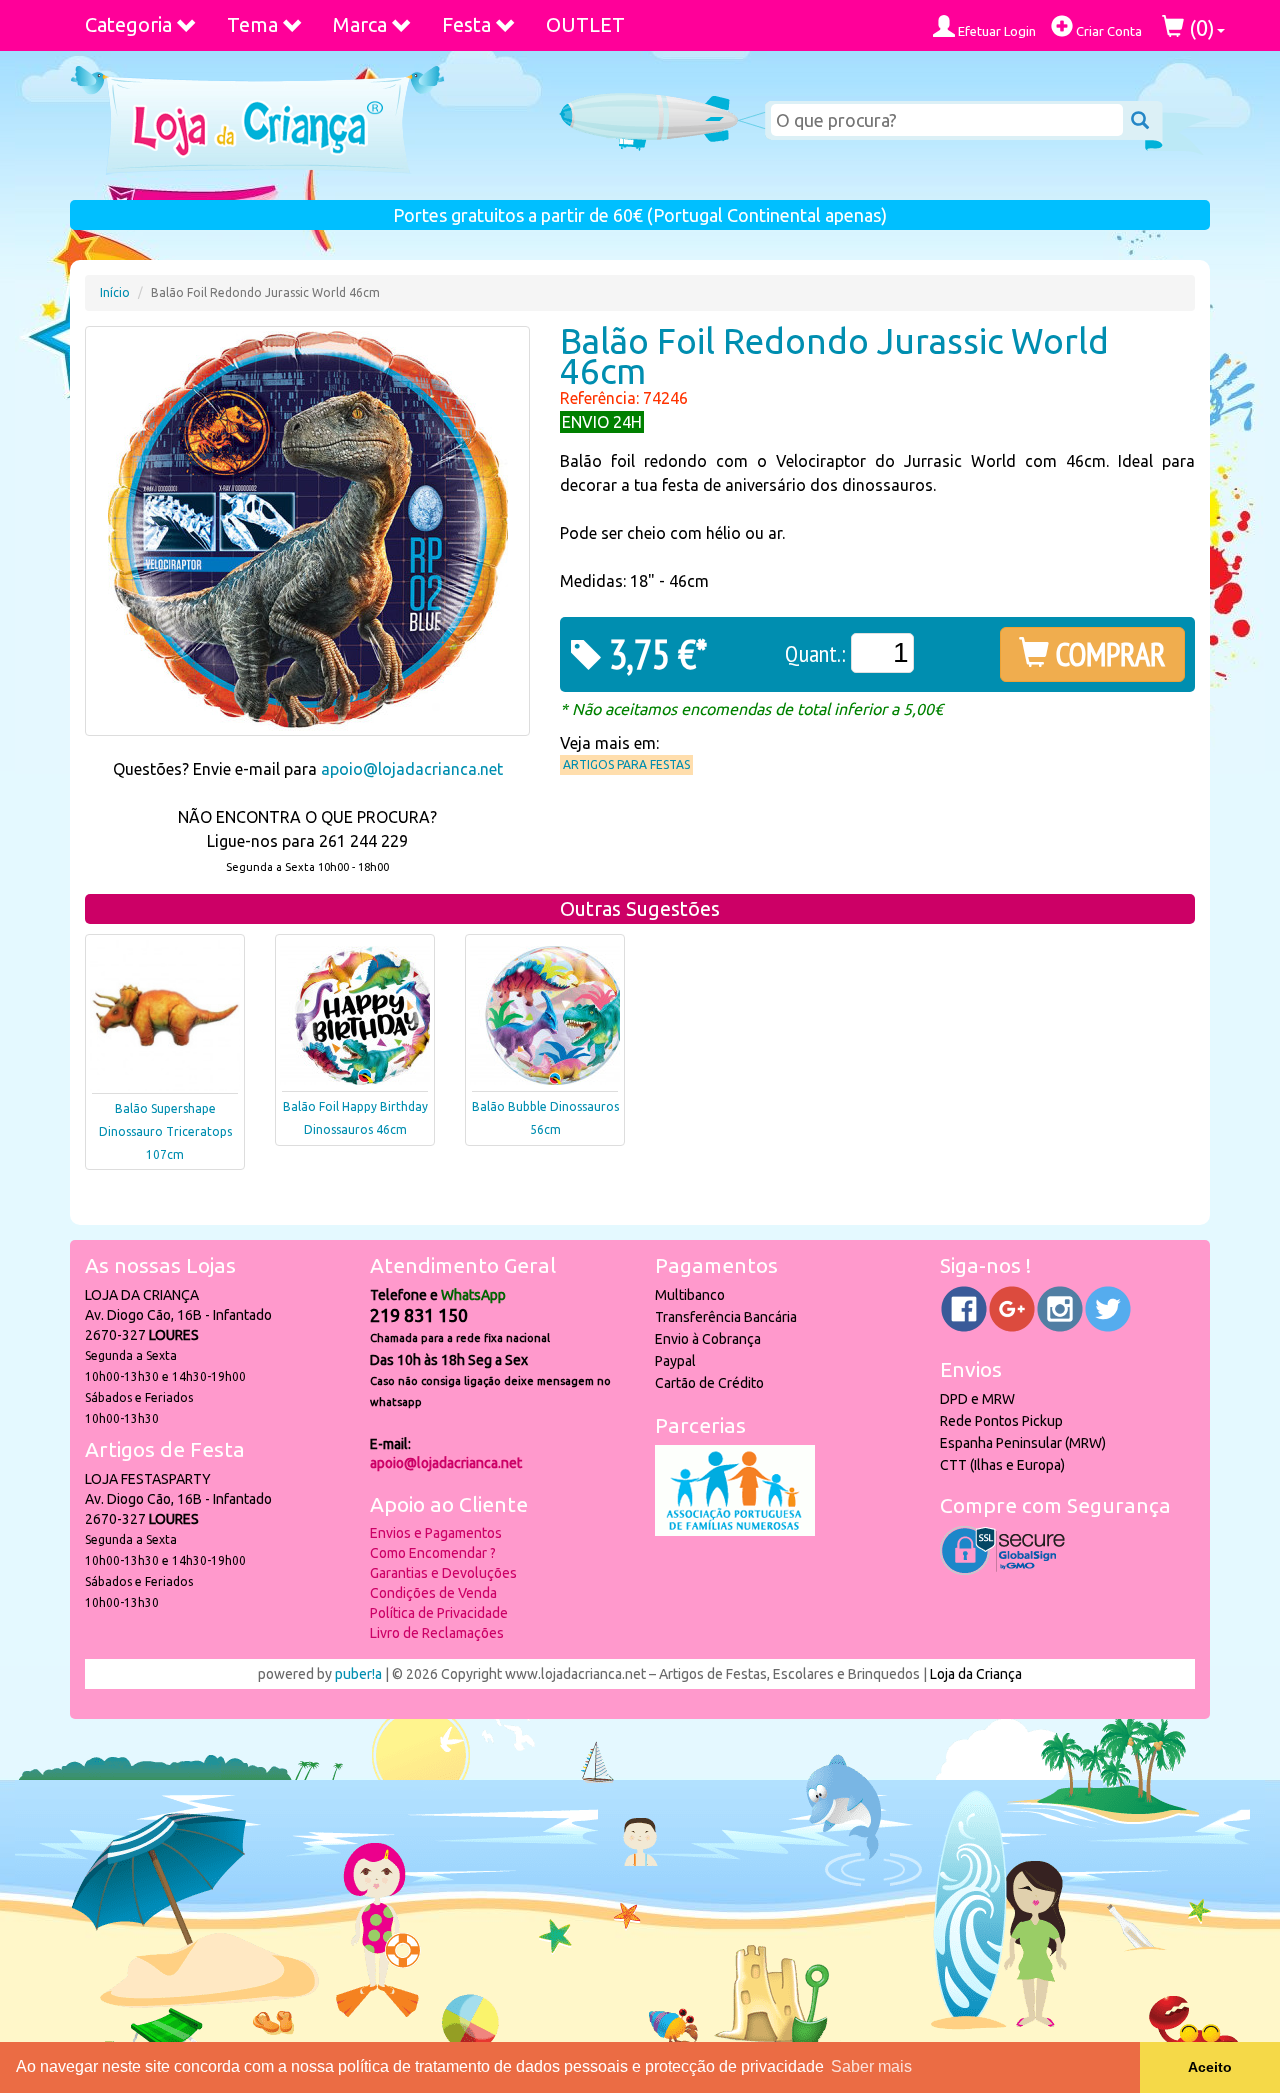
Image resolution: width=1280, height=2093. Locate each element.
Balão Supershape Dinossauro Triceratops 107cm (165, 1131)
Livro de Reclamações (437, 1633)
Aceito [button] (1210, 2067)
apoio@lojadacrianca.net (412, 769)
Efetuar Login (995, 31)
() (1199, 27)
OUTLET (585, 24)
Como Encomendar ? (433, 1553)
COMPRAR (1107, 654)
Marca (360, 24)
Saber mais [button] (871, 2066)
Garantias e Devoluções (443, 1573)
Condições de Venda (433, 1593)
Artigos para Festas (626, 764)
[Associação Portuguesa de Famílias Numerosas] (735, 1531)
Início (115, 292)
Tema (252, 24)
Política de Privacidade (439, 1613)
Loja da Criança (976, 1674)
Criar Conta (1107, 31)
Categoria (128, 24)
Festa (466, 24)
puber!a (358, 1674)
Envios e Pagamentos (436, 1533)
